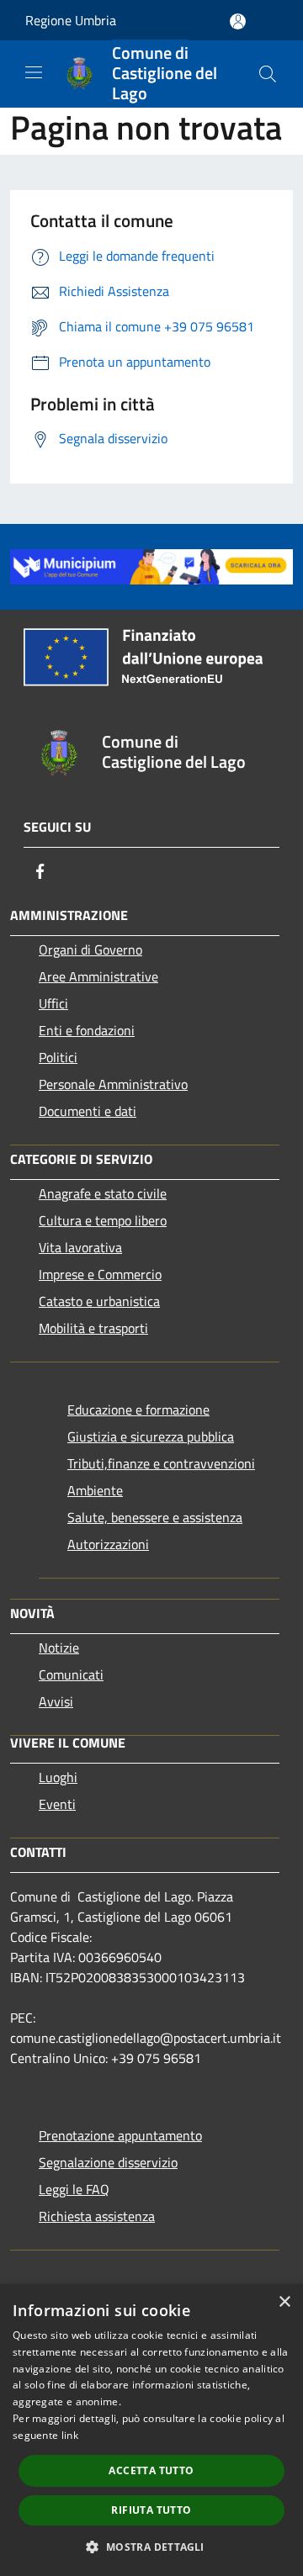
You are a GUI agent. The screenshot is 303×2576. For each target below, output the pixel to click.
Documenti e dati (88, 1111)
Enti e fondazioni (87, 1030)
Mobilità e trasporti (93, 1328)
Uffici (53, 1003)
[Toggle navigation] (34, 72)
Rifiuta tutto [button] (151, 2510)
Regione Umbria (71, 20)
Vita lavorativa (80, 1247)
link (70, 2435)
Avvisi (56, 1701)
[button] (151, 2547)
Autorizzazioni (108, 1544)
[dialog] (151, 2430)
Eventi (57, 1804)
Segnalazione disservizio (108, 2162)
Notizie (59, 1648)
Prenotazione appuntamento (120, 2135)
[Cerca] (268, 74)
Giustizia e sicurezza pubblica (151, 1436)
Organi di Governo (90, 949)
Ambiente (95, 1490)
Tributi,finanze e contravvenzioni (161, 1463)
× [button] (284, 2302)
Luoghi (58, 1777)
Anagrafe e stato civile (103, 1193)
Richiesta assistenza (97, 2216)
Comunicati (71, 1674)
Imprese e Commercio (100, 1274)
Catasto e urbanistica (99, 1301)
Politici (58, 1057)
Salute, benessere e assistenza (155, 1517)
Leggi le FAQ (74, 2189)
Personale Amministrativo (113, 1084)
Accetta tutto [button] (151, 2470)
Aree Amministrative (98, 976)
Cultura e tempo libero (103, 1220)
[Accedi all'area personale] (238, 21)
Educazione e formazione (138, 1410)
